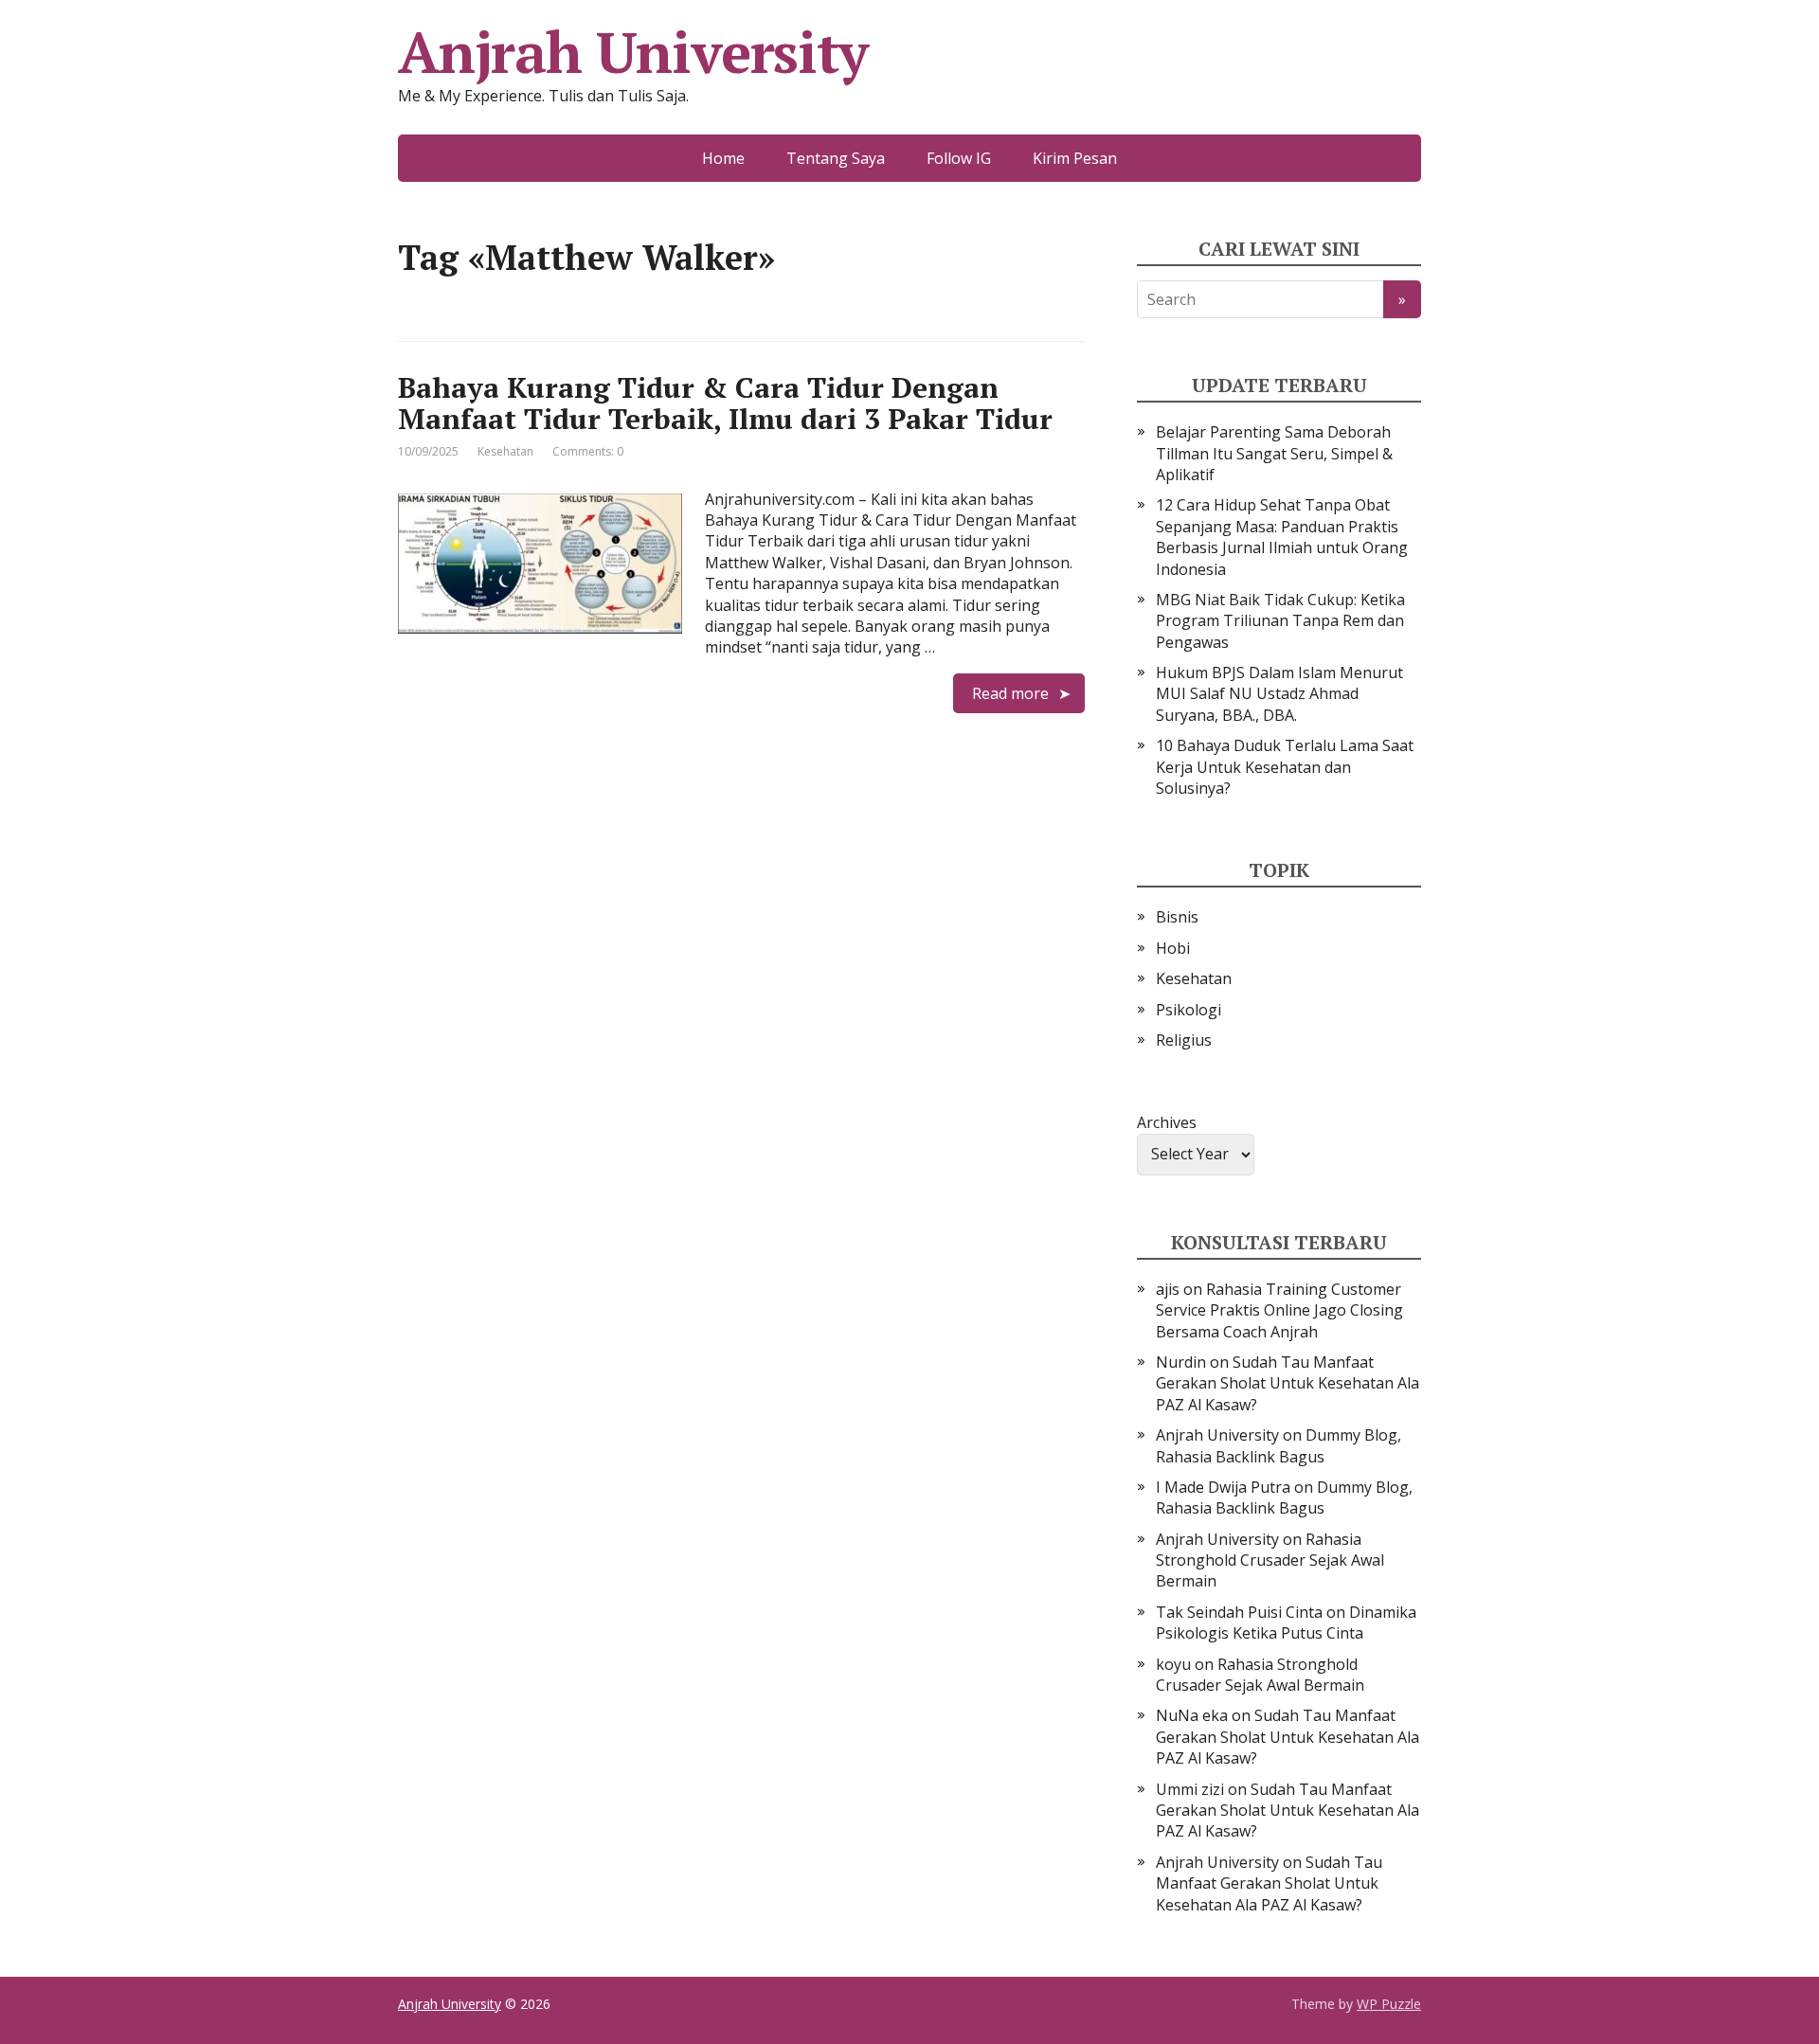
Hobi (1173, 948)
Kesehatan (505, 451)
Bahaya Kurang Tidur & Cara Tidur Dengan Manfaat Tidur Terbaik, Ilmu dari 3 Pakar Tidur (725, 403)
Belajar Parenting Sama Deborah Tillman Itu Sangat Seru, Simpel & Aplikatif (1274, 453)
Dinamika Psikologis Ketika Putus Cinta (1286, 1623)
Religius (1184, 1040)
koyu (1173, 1664)
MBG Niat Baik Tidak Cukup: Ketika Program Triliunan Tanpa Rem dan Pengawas (1280, 621)
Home (723, 158)
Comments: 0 (588, 451)
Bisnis (1177, 917)
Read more (1010, 693)
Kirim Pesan (1075, 158)
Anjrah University (633, 52)
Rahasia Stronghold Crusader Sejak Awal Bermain (1270, 1560)
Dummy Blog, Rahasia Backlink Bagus (1279, 1445)
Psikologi (1189, 1010)
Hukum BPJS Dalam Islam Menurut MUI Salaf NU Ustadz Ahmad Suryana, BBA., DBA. (1279, 694)
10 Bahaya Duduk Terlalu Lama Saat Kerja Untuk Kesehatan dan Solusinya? (1285, 767)
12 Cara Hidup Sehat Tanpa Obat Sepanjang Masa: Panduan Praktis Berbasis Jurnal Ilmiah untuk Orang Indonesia (1282, 537)
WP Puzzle (1389, 2004)
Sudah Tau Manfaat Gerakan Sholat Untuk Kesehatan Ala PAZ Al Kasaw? (1288, 1383)
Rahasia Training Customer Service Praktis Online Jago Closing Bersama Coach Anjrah (1279, 1310)
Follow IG (959, 158)
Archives (1167, 1122)
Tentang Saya (836, 158)
